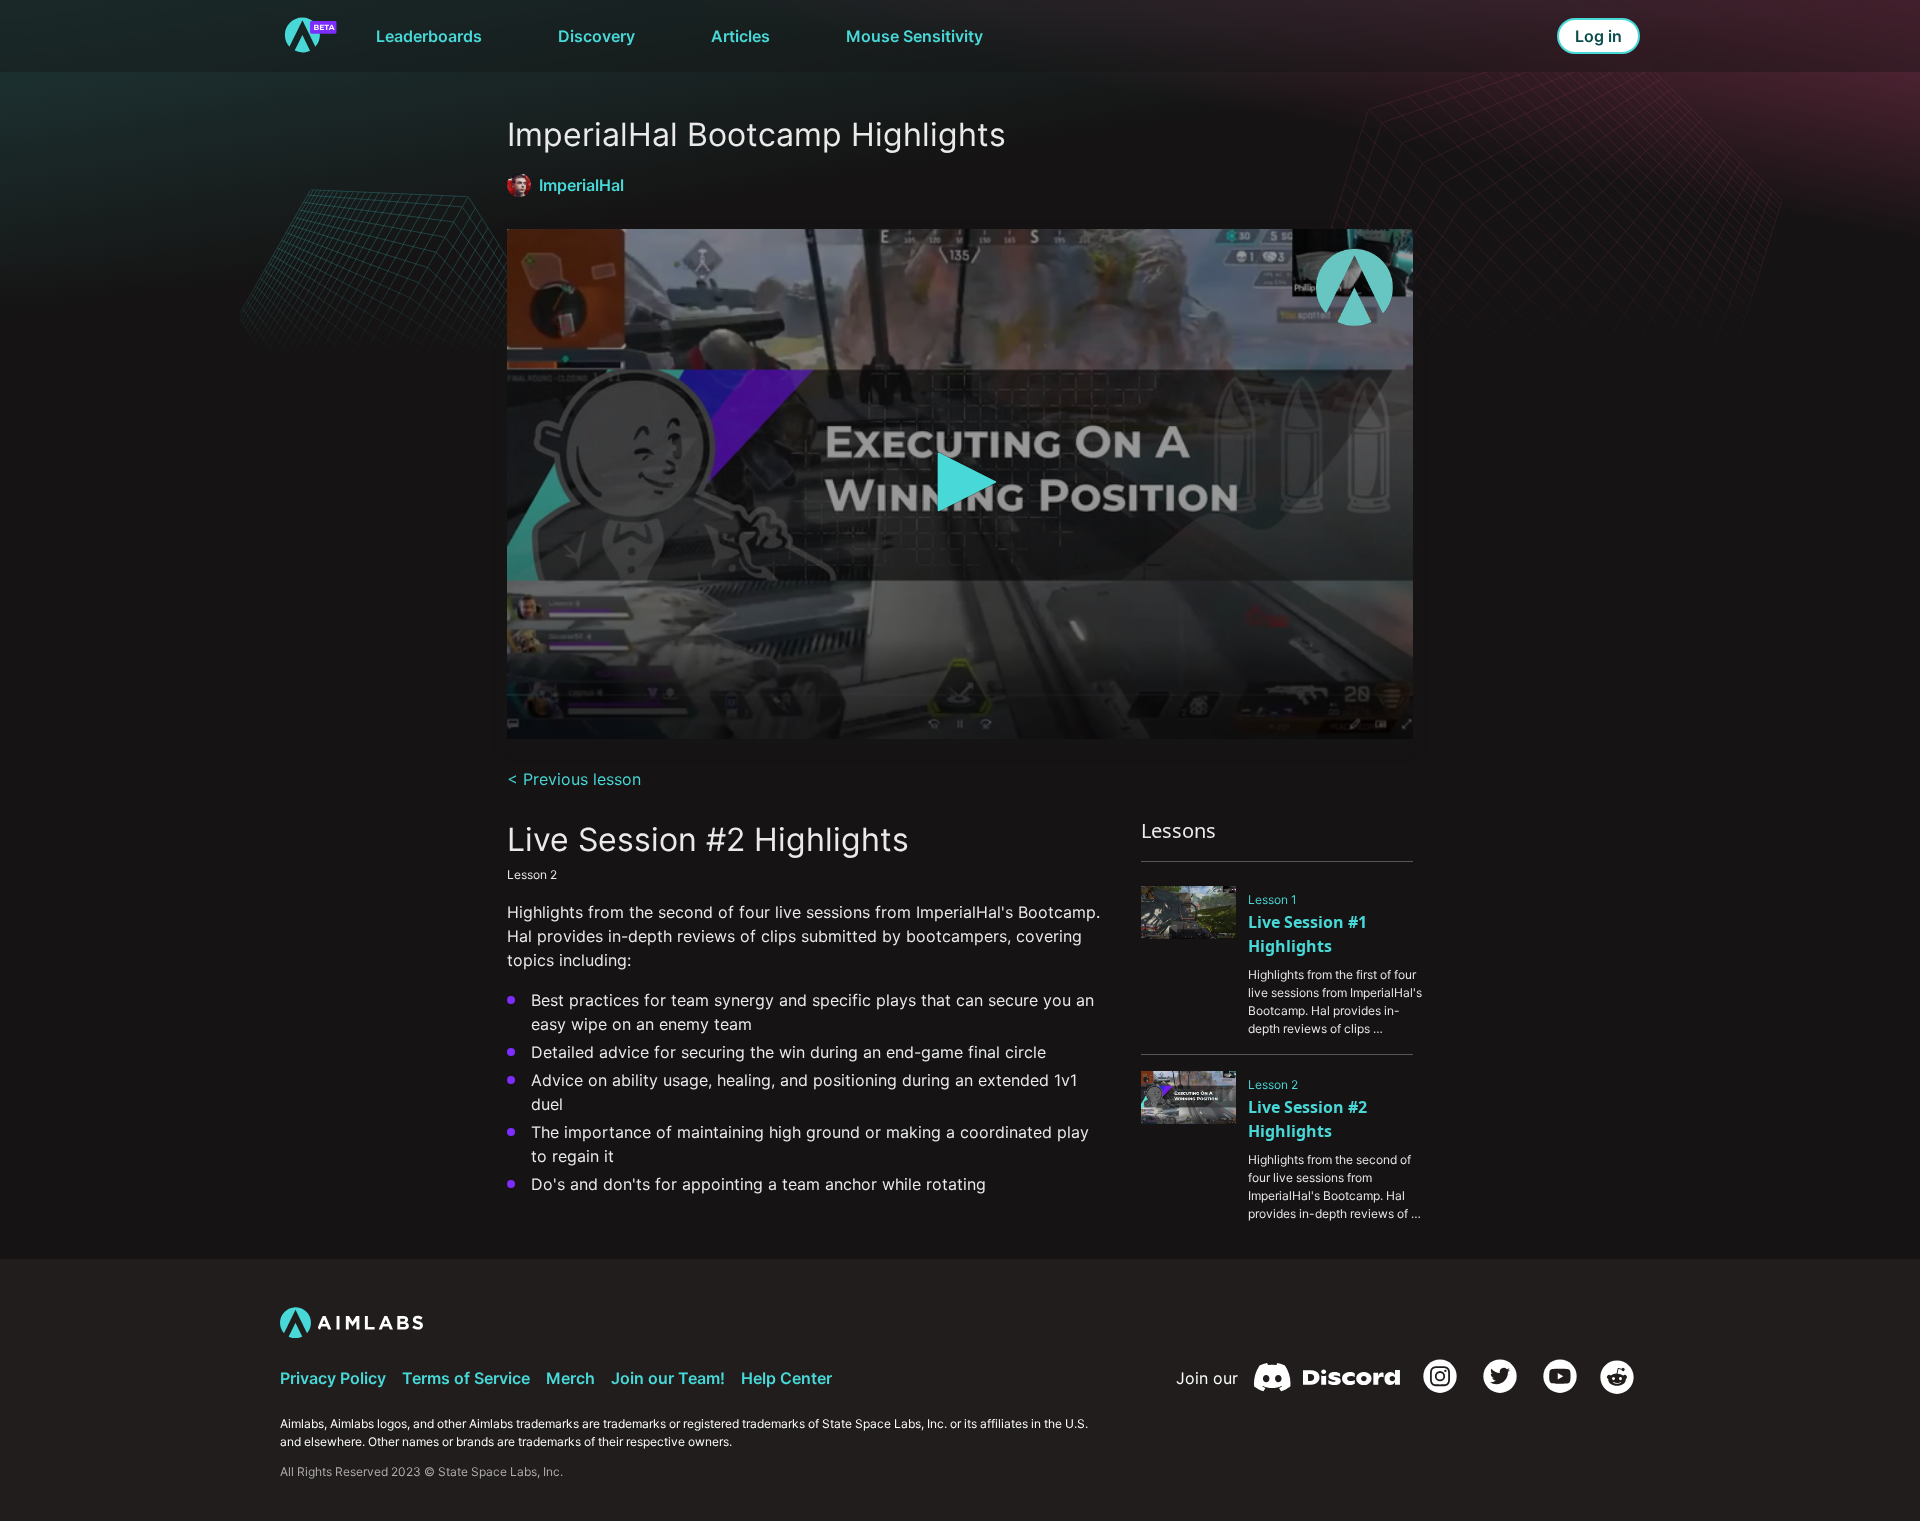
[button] (960, 482)
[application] (960, 484)
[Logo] (1354, 287)
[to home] (310, 36)
